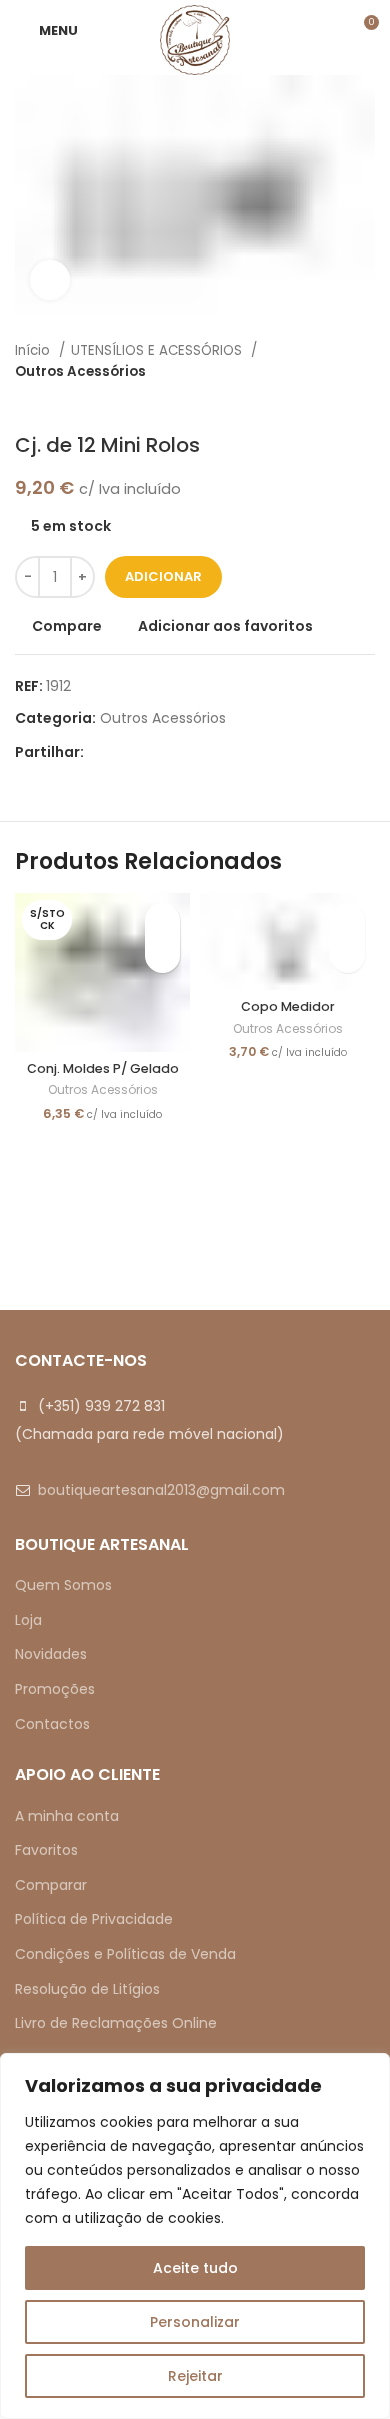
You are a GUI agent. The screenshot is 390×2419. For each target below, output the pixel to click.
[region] (195, 2236)
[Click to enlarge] (50, 280)
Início (34, 350)
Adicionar (163, 576)
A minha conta (67, 1816)
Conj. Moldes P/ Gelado (103, 1068)
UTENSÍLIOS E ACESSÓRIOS (158, 350)
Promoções (55, 1689)
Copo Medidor (288, 1006)
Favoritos (46, 1850)
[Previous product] (325, 403)
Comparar (51, 1885)
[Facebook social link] (100, 752)
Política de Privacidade (94, 1919)
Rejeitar (195, 2376)
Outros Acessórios (80, 371)
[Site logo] (195, 39)
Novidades (51, 1654)
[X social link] (123, 752)
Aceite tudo (195, 2268)
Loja (28, 1620)
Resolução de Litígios (87, 1989)
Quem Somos (63, 1585)
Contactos (52, 1724)
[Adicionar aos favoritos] (162, 920)
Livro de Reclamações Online (116, 2023)
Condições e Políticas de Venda (125, 1954)
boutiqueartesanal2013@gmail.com (161, 1490)
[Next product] (365, 403)
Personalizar (195, 2322)
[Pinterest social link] (146, 752)
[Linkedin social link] (169, 752)
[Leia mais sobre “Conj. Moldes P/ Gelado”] (162, 955)
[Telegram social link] (192, 752)
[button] (347, 955)
